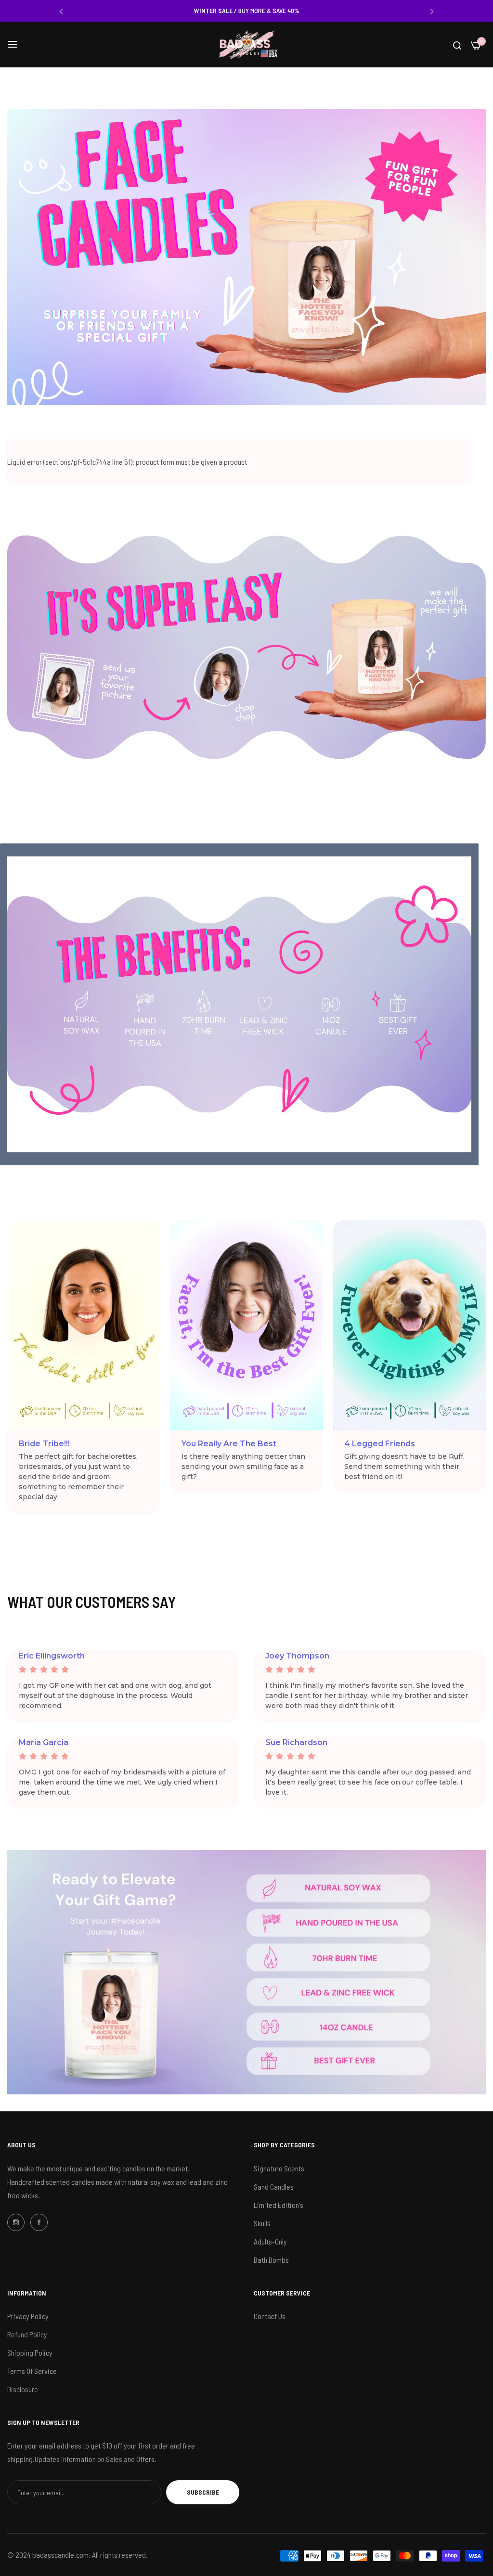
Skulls (262, 2223)
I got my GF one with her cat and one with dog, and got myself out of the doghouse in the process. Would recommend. (115, 1696)
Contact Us (270, 2316)
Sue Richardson (296, 1742)
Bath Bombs (271, 2260)
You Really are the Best (229, 1444)
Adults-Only (270, 2241)
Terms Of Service (32, 2371)
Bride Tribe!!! (44, 1444)
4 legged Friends (380, 1444)
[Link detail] (16, 2222)
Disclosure (23, 2389)
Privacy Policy (28, 2316)
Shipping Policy (30, 2353)
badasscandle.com (60, 2555)
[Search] (457, 45)
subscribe (203, 2492)
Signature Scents (279, 2168)
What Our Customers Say (91, 1602)
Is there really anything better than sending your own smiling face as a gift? (243, 1467)
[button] (61, 11)
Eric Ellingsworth (52, 1656)
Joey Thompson (297, 1656)
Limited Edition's (279, 2205)
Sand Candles (274, 2187)
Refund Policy (27, 2334)
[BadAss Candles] (246, 45)
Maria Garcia (44, 1742)
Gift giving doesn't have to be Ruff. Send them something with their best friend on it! (404, 1467)
